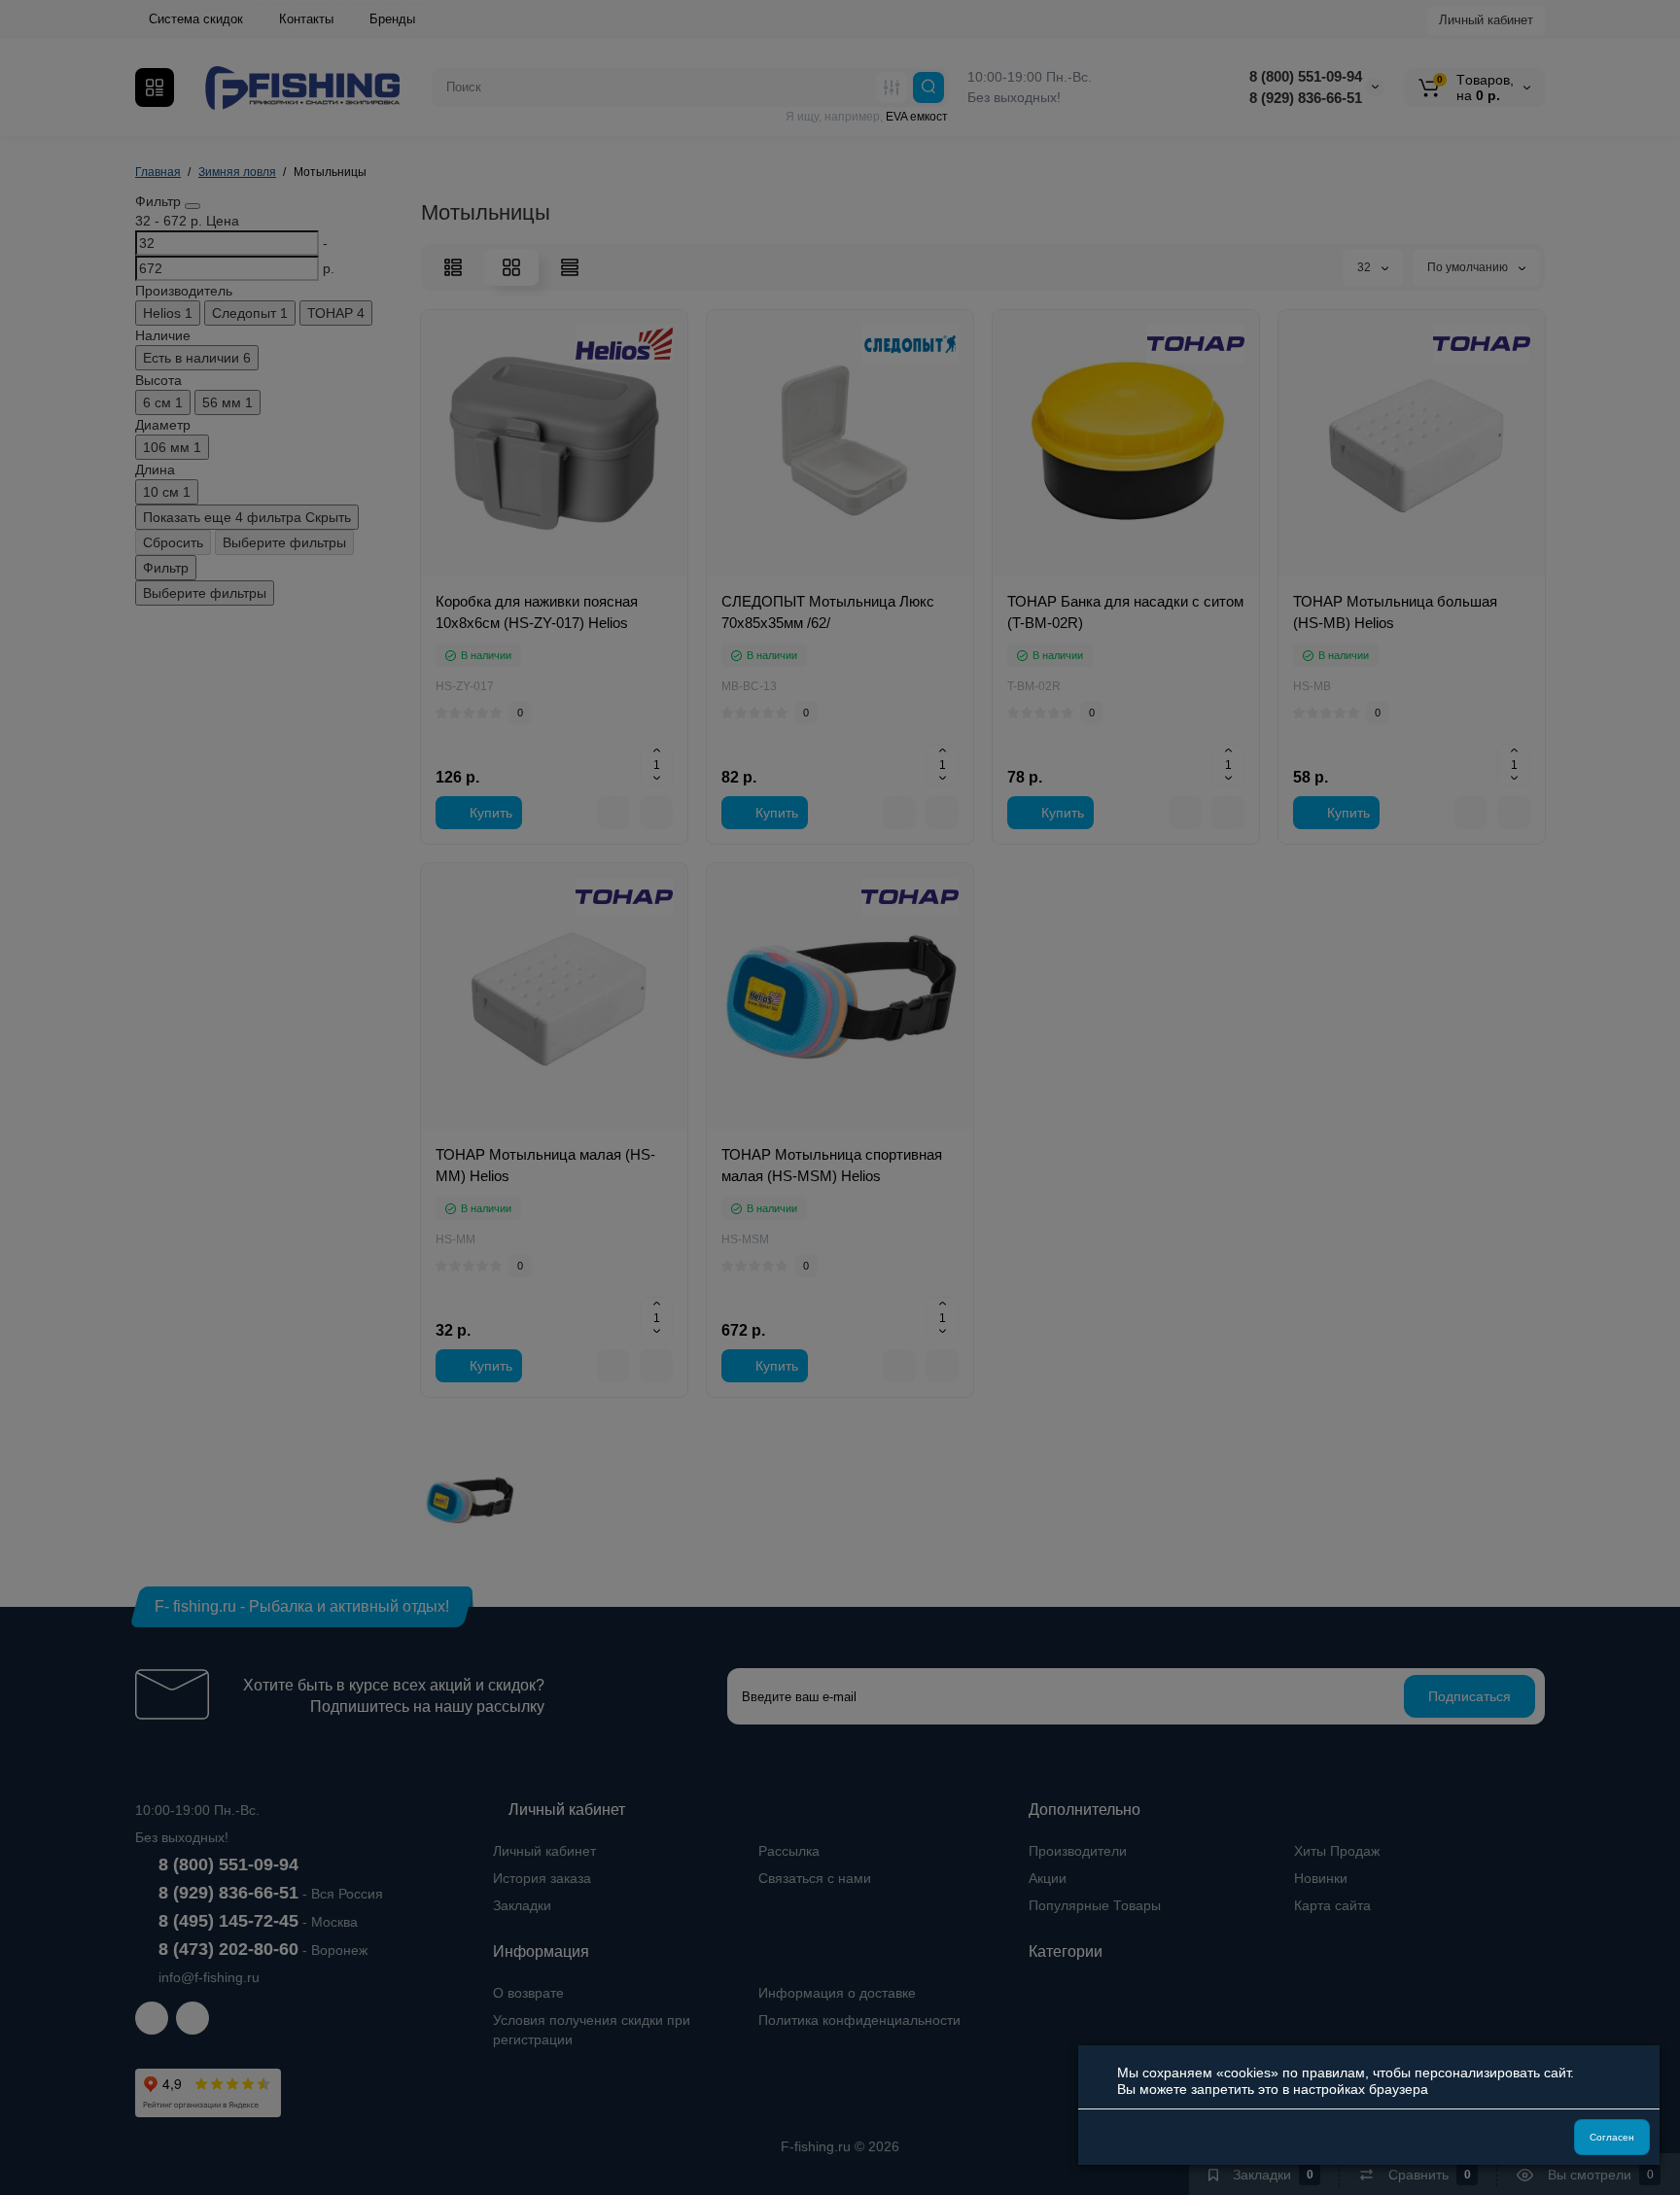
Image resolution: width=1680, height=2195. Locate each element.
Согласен (1612, 2137)
